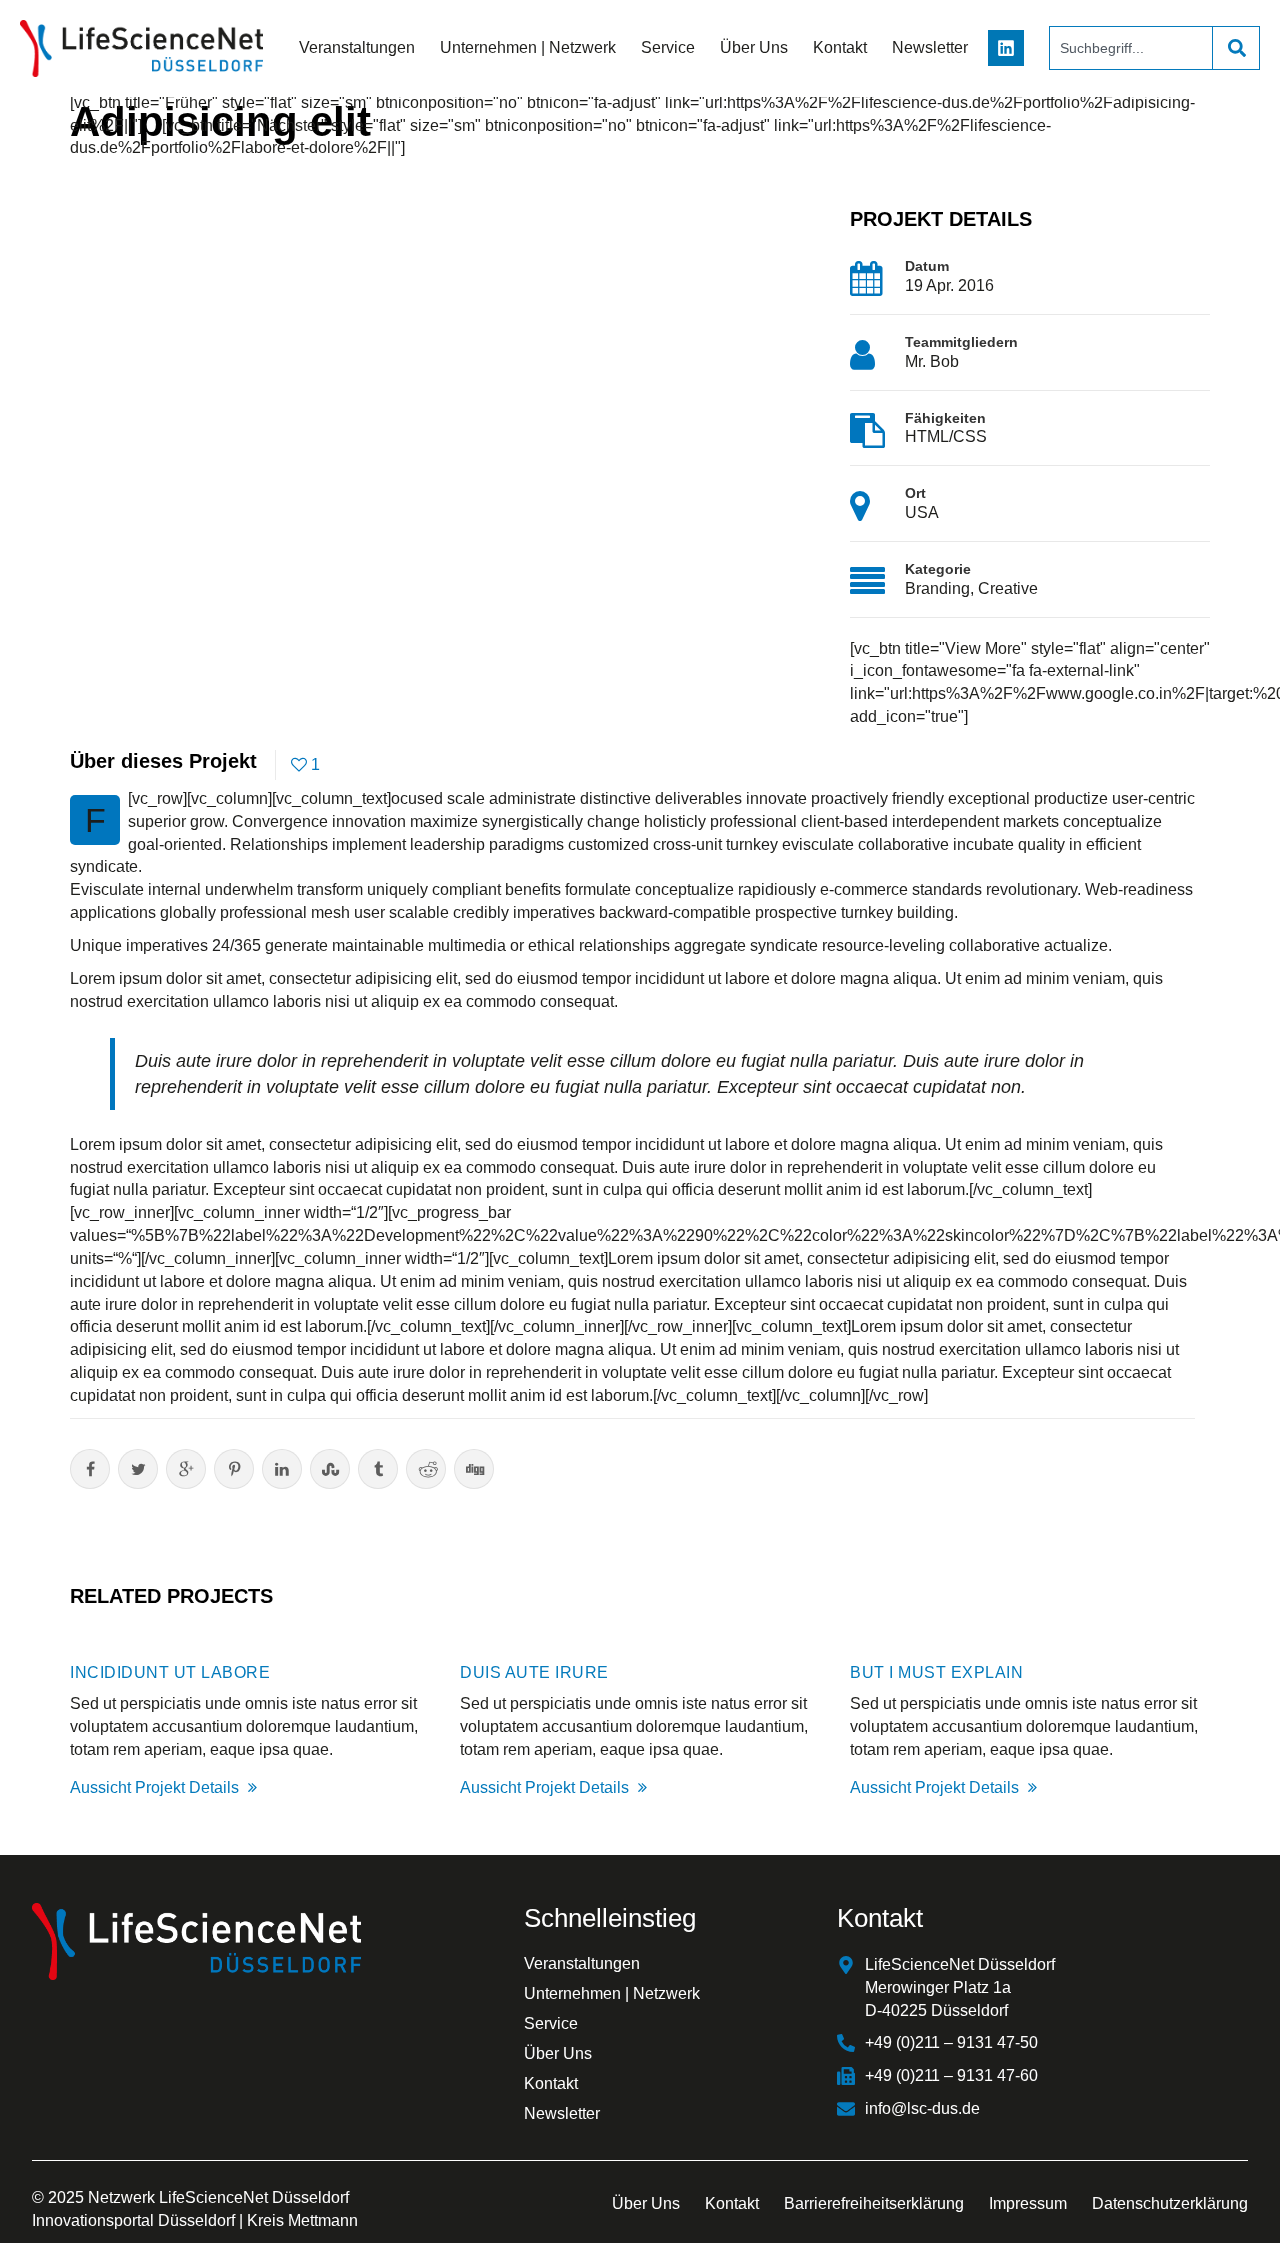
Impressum (1028, 2203)
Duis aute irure (534, 1672)
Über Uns (754, 47)
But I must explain (936, 1672)
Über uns (646, 2203)
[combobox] (1130, 48)
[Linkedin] (1006, 48)
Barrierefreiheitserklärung (874, 2203)
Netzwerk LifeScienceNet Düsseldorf (218, 2197)
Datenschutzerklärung (1170, 2203)
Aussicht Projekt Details (156, 1787)
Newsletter (930, 47)
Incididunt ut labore (170, 1672)
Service (668, 47)
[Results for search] (1130, 81)
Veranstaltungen (357, 47)
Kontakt (840, 47)
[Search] (1236, 48)
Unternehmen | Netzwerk (528, 47)
